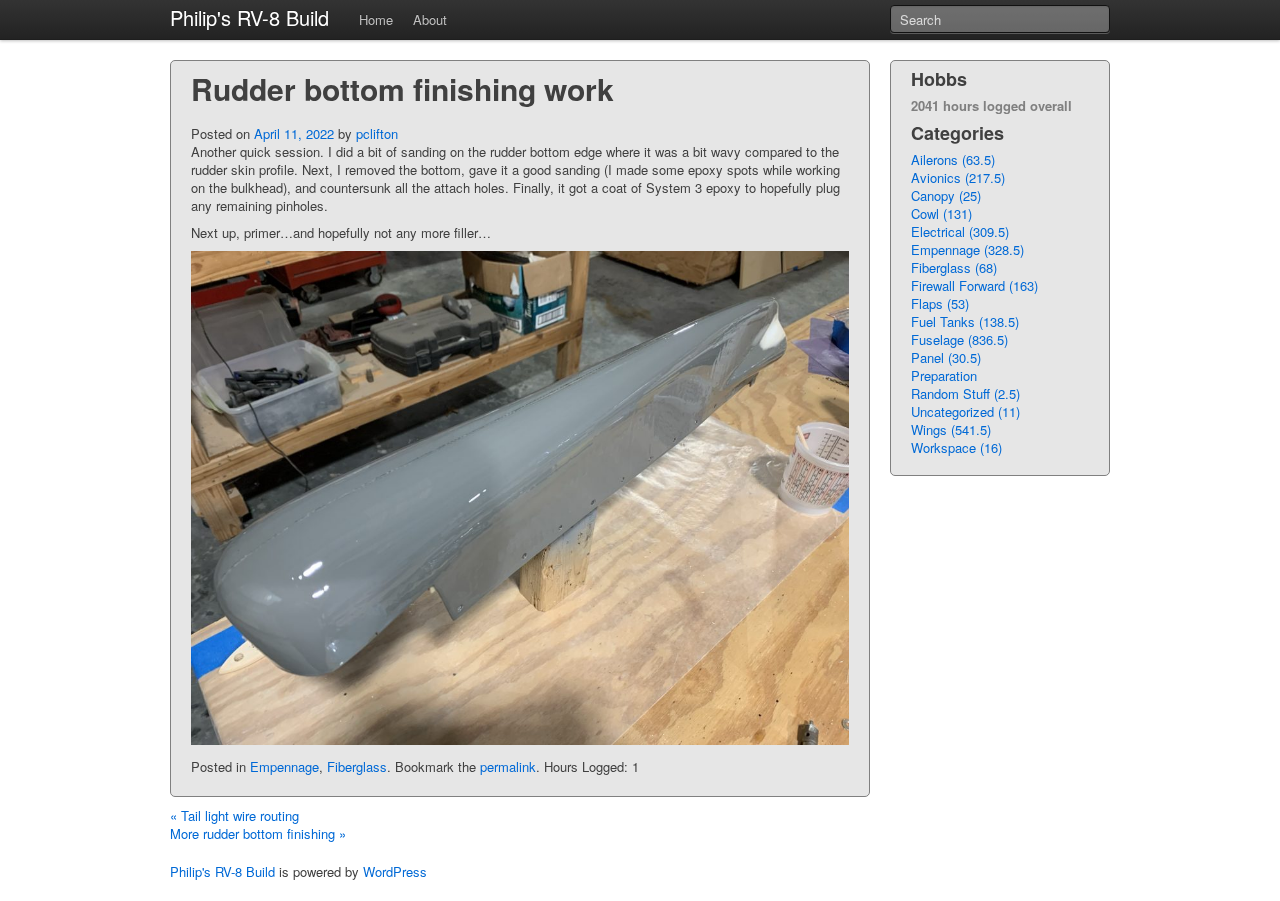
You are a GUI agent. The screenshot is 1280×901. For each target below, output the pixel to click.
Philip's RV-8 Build (249, 17)
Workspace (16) (956, 447)
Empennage (284, 766)
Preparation (944, 375)
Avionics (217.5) (958, 177)
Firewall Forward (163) (974, 285)
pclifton (377, 133)
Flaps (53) (940, 303)
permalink (508, 766)
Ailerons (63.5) (953, 159)
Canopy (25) (946, 195)
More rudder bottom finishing (258, 833)
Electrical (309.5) (960, 231)
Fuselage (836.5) (959, 339)
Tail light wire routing (234, 815)
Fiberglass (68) (954, 267)
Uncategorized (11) (965, 411)
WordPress (395, 871)
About (430, 19)
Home (376, 19)
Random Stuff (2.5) (965, 393)
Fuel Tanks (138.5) (965, 321)
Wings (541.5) (951, 429)
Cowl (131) (941, 213)
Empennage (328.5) (967, 249)
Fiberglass (357, 766)
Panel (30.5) (946, 357)
